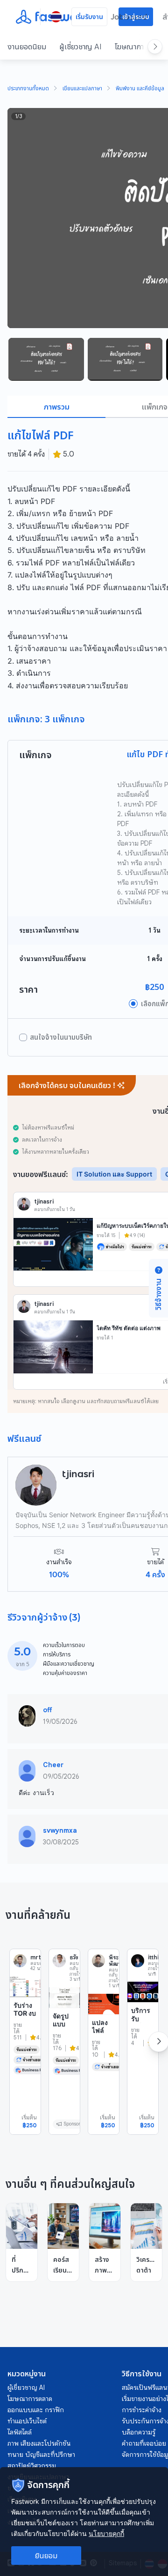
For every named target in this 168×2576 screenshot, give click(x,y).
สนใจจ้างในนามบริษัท (61, 1037)
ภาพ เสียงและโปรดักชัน (39, 2443)
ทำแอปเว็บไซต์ (27, 2421)
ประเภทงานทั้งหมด (28, 89)
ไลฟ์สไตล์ (20, 2432)
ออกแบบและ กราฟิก (36, 2410)
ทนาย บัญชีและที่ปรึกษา (41, 2455)
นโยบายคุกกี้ (106, 2533)
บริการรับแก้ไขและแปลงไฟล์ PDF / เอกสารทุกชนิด (142, 2043)
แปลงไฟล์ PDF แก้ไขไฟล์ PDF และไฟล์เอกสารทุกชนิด (103, 2059)
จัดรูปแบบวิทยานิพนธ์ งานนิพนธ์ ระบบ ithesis (63, 2045)
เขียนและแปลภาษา (82, 89)
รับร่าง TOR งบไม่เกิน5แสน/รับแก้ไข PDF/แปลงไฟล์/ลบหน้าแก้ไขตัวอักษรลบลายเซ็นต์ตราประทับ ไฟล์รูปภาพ (25, 2075)
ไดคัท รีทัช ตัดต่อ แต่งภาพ (129, 1328)
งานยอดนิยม (27, 47)
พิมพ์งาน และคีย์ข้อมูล (140, 89)
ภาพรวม (57, 407)
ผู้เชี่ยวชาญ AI (80, 47)
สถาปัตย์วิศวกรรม (32, 2466)
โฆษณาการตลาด (30, 2399)
